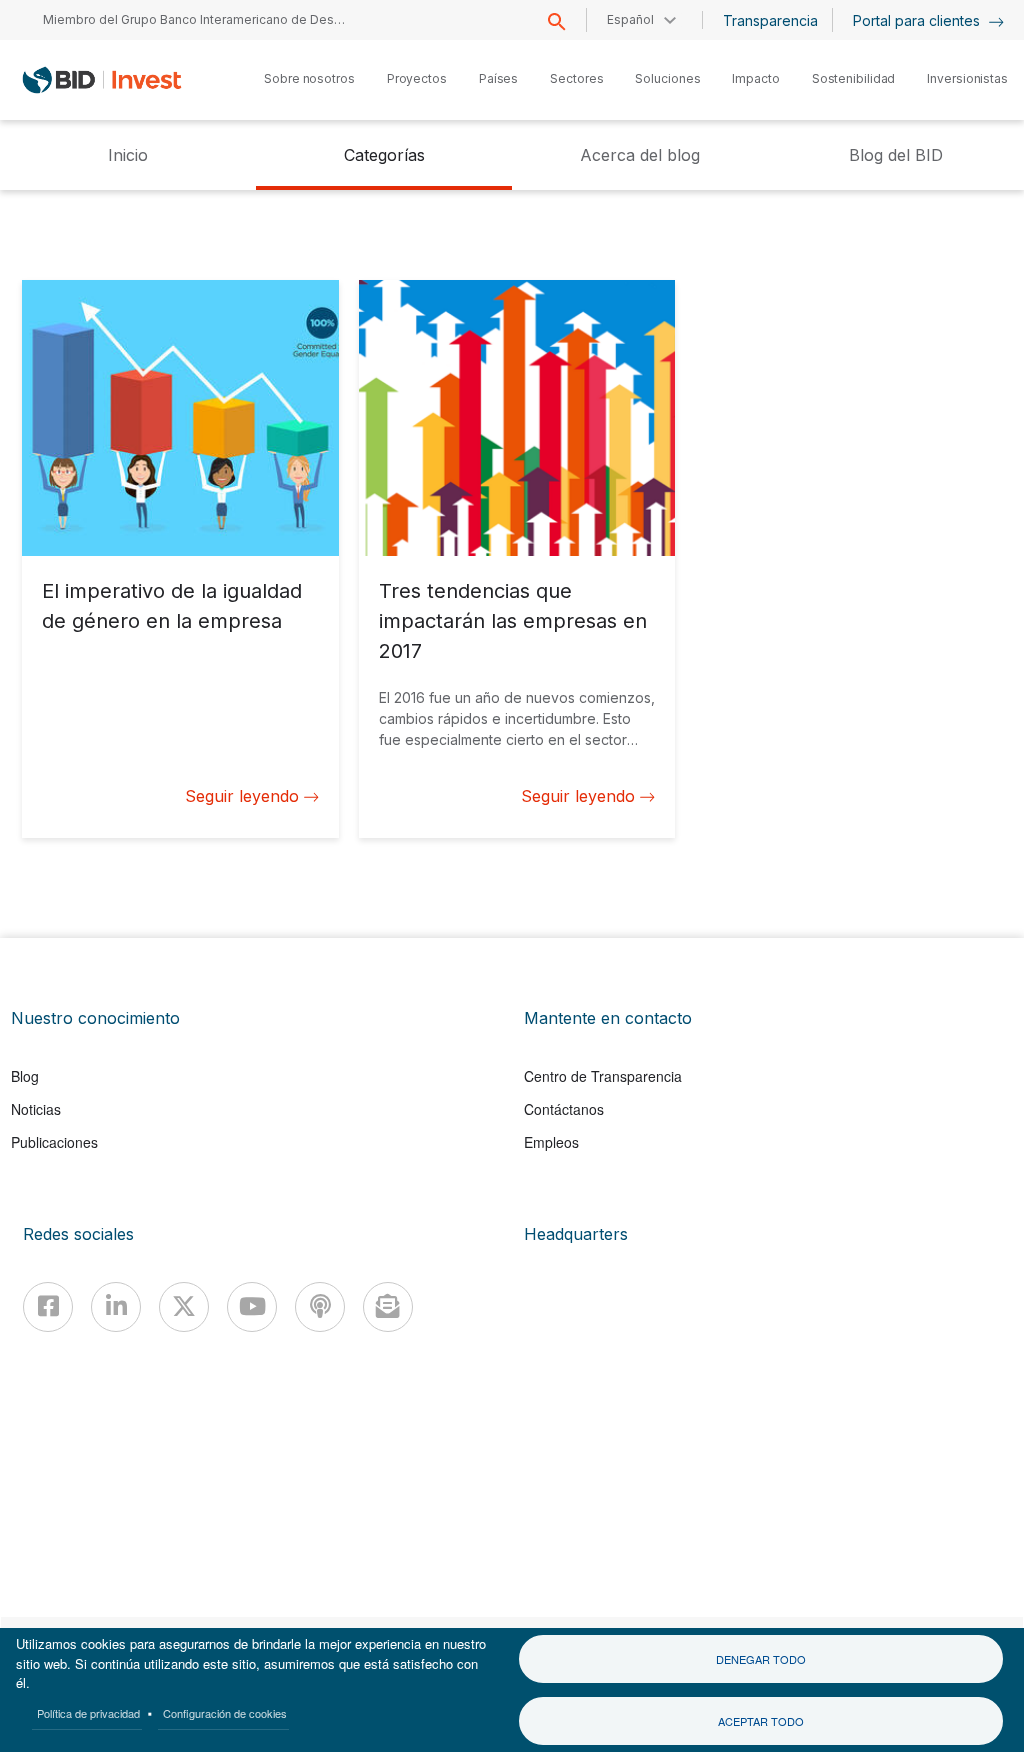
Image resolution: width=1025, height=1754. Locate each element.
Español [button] (630, 19)
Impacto (755, 78)
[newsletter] (388, 1307)
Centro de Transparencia (603, 1076)
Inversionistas (967, 78)
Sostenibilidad (854, 78)
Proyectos (417, 78)
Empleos (551, 1142)
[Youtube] (252, 1307)
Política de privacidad (88, 1713)
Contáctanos (564, 1109)
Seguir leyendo (242, 796)
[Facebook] (48, 1307)
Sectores (576, 78)
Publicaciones (54, 1142)
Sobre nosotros (309, 78)
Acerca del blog (640, 155)
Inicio (128, 155)
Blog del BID (896, 155)
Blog (25, 1076)
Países (498, 78)
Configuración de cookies (225, 1713)
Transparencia (770, 20)
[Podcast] (320, 1307)
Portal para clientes (918, 20)
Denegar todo (761, 1659)
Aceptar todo (761, 1721)
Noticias (36, 1109)
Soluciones (667, 78)
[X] (184, 1307)
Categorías (384, 155)
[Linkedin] (116, 1307)
